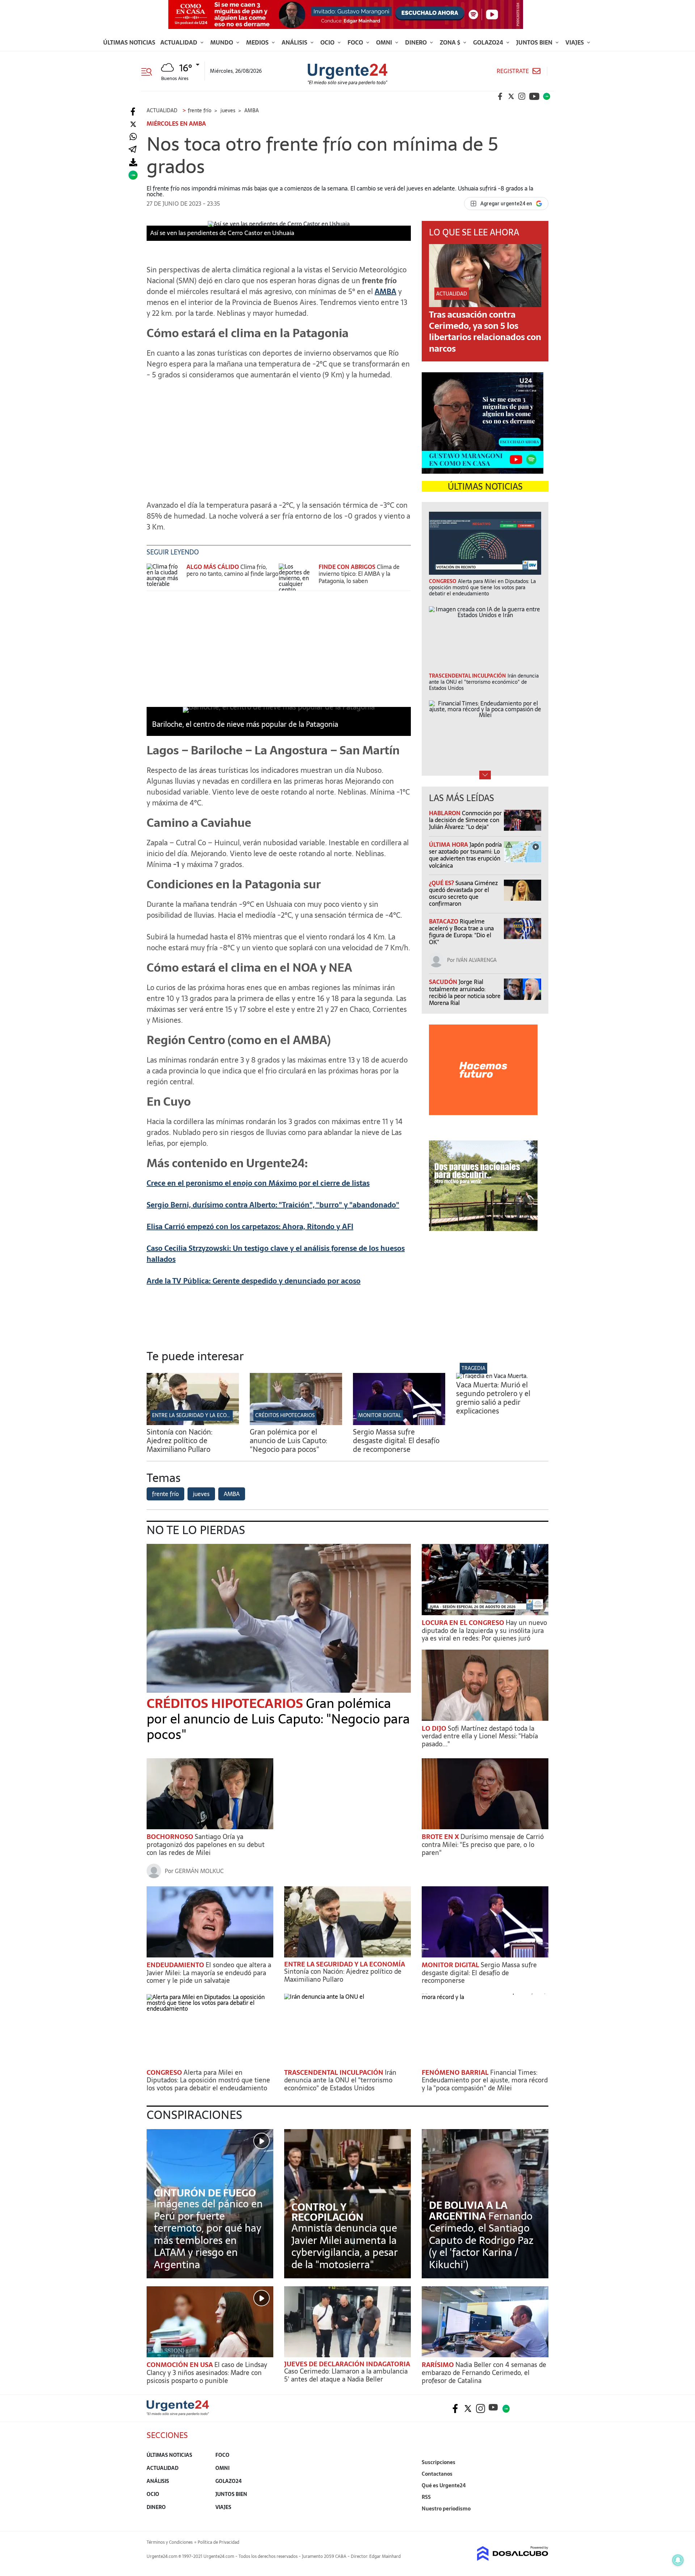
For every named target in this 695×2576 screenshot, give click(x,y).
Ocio (328, 42)
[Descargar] (133, 162)
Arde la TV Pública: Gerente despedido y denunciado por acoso (254, 1281)
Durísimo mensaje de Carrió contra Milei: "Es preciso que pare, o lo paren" (483, 1844)
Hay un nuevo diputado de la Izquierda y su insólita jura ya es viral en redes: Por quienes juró (484, 1630)
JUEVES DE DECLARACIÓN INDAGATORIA (347, 2364)
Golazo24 (489, 42)
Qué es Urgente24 (444, 2485)
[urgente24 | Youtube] (534, 96)
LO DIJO (435, 1728)
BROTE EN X (441, 1837)
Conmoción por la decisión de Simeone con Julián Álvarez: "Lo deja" (465, 820)
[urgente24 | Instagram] (522, 96)
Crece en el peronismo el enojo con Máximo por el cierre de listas (258, 1183)
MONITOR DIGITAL (380, 1415)
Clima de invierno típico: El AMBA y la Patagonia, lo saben (359, 574)
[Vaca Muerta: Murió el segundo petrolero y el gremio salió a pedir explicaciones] (492, 1376)
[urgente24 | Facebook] (500, 96)
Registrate (513, 71)
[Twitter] (133, 124)
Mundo (222, 42)
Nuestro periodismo (446, 2509)
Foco (356, 42)
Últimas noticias (129, 42)
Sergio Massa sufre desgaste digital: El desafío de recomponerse (396, 1441)
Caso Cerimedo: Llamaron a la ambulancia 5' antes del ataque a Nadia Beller (346, 2375)
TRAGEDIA (473, 1368)
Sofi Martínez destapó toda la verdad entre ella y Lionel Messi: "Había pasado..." (480, 1736)
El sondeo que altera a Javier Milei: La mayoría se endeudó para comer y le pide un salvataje (209, 1973)
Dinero (417, 42)
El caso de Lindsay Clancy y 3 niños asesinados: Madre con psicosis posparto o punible (207, 2372)
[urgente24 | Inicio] (540, 2520)
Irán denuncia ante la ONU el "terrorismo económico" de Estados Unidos (340, 2080)
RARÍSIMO (439, 2365)
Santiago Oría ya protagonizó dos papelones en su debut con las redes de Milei (206, 1844)
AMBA (386, 292)
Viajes (575, 42)
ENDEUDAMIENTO (176, 1965)
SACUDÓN (444, 982)
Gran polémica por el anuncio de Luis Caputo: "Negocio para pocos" (288, 1441)
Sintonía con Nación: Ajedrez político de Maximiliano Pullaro (180, 1441)
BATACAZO (444, 921)
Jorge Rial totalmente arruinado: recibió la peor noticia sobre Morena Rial (465, 992)
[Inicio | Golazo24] (547, 96)
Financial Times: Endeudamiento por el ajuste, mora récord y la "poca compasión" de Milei (485, 2080)
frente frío (165, 1494)
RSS (426, 2497)
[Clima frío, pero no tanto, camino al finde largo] (165, 577)
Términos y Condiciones (170, 2542)
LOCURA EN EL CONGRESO (464, 1623)
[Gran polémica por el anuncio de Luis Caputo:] (296, 1423)
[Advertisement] (279, 436)
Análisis (295, 42)
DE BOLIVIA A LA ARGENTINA (468, 2211)
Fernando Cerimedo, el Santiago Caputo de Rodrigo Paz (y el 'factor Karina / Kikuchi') (481, 2240)
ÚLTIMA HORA (449, 845)
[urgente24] (178, 2413)
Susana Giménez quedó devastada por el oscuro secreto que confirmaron (463, 893)
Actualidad (180, 42)
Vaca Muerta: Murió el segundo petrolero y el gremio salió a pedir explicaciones (493, 1398)
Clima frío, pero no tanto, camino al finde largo (232, 570)
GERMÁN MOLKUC (199, 1871)
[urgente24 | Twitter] (511, 96)
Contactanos (437, 2474)
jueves (201, 1494)
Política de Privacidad (218, 2542)
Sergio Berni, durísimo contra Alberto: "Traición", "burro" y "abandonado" (273, 1205)
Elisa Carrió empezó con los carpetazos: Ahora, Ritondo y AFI (250, 1227)
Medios (258, 42)
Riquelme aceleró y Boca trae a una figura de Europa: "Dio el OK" (461, 932)
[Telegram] (132, 150)
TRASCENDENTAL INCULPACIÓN (334, 2072)
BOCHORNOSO (171, 1837)
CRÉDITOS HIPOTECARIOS (285, 1415)
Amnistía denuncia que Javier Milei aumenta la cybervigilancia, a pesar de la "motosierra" (345, 2246)
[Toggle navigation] (149, 71)
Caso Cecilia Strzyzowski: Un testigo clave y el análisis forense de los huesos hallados (276, 1254)
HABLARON (445, 813)
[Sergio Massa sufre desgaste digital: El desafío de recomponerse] (399, 1423)
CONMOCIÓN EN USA (180, 2365)
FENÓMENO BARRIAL (456, 2072)
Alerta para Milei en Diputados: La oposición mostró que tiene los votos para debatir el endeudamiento (208, 2080)
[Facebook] (133, 112)
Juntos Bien (535, 42)
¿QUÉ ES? (442, 883)
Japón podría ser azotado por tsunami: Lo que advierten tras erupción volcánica (465, 855)
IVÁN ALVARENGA (476, 960)
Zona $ (451, 42)
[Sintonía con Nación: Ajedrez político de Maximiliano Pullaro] (193, 1423)
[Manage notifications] (678, 2560)
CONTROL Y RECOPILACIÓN (327, 2212)
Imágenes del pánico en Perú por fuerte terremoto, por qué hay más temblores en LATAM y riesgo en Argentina (208, 2234)
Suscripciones (439, 2462)
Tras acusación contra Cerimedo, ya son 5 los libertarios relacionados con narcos (485, 332)
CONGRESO (165, 2072)
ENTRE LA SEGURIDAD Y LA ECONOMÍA (198, 1415)
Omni (385, 42)
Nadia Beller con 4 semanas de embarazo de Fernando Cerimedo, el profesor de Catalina (484, 2372)
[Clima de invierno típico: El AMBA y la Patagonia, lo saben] (297, 577)
